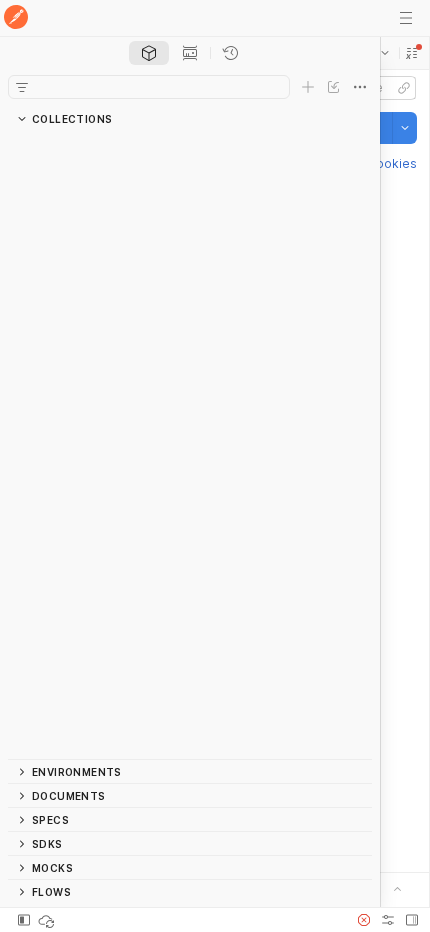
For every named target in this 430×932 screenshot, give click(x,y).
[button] (412, 53)
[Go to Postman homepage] (16, 18)
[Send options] (405, 128)
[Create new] (308, 87)
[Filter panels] (22, 87)
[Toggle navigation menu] (406, 18)
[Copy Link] (404, 88)
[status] (48, 920)
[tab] (149, 53)
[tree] (190, 445)
